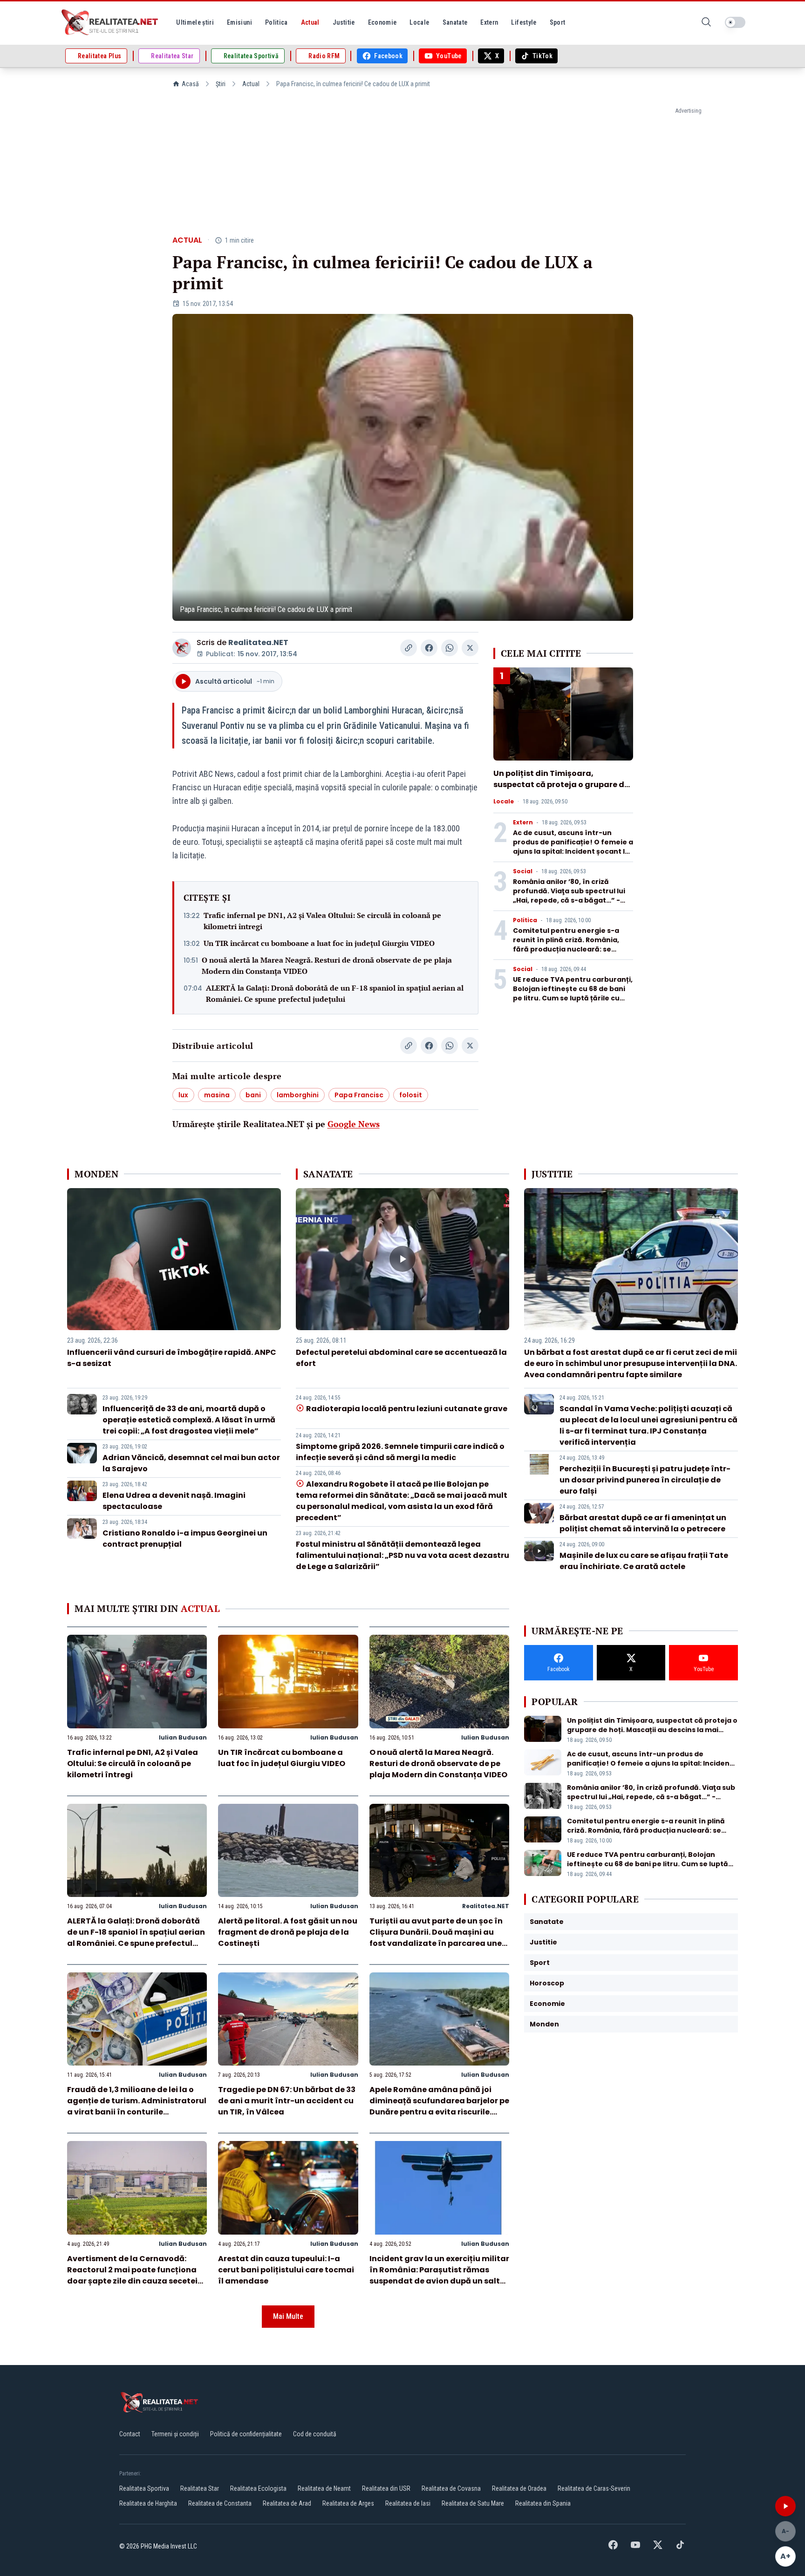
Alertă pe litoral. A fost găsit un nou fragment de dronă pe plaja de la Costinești (288, 1932)
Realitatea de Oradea (519, 2488)
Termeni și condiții (175, 2434)
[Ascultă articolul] (785, 2506)
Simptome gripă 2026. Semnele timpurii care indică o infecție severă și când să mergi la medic (400, 1452)
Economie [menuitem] (382, 22)
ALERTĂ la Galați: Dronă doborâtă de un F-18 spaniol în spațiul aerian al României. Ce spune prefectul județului (335, 993)
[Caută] (706, 23)
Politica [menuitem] (276, 22)
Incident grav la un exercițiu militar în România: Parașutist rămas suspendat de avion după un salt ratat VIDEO (439, 2275)
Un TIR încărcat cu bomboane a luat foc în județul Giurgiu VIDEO (319, 943)
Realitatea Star (200, 2488)
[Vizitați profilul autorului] (182, 648)
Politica (525, 920)
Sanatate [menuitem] (455, 22)
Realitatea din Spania (543, 2503)
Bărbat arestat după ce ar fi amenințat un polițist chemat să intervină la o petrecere (643, 1523)
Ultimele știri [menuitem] (195, 22)
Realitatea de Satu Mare (473, 2503)
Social (523, 871)
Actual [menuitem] (310, 22)
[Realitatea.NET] (110, 22)
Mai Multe (288, 2316)
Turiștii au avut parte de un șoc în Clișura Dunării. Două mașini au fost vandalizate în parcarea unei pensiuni (437, 1938)
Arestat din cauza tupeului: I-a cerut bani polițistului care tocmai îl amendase (286, 2270)
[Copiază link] (409, 648)
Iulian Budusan (183, 1737)
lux (183, 1095)
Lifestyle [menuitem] (524, 22)
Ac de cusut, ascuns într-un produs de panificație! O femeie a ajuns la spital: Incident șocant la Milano (573, 847)
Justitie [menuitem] (344, 22)
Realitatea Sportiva (144, 2488)
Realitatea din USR (386, 2488)
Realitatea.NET (258, 642)
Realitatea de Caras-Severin (594, 2488)
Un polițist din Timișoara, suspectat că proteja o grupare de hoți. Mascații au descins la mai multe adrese (561, 790)
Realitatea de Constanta (220, 2503)
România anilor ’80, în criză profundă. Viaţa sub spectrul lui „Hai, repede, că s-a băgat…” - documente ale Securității (569, 896)
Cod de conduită (315, 2434)
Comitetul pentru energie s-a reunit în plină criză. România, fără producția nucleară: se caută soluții (566, 945)
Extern (523, 822)
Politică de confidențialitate (246, 2434)
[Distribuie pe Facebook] (429, 648)
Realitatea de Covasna (451, 2488)
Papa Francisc (359, 1095)
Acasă (190, 84)
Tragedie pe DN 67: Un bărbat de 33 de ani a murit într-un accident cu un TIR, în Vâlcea (287, 2101)
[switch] (735, 22)
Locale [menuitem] (419, 22)
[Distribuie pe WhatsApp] (450, 648)
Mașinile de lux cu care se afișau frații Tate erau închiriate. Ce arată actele (644, 1561)
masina (217, 1095)
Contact (130, 2434)
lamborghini (298, 1095)
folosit (411, 1095)
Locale (504, 802)
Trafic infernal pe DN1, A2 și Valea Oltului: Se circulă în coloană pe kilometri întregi (322, 921)
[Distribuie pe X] (470, 648)
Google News (354, 1124)
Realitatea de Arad (287, 2503)
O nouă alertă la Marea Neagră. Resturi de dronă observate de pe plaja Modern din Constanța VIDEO (327, 965)
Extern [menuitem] (489, 22)
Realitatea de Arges (348, 2503)
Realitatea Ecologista (258, 2488)
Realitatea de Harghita (148, 2503)
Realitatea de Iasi (408, 2503)
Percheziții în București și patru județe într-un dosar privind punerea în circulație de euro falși (645, 1480)
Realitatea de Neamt (324, 2488)
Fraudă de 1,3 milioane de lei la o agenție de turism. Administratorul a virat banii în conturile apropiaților (137, 2106)
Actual (251, 84)
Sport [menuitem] (558, 22)
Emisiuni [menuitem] (239, 22)
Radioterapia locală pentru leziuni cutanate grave (407, 1409)
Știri (221, 84)
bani (253, 1095)
